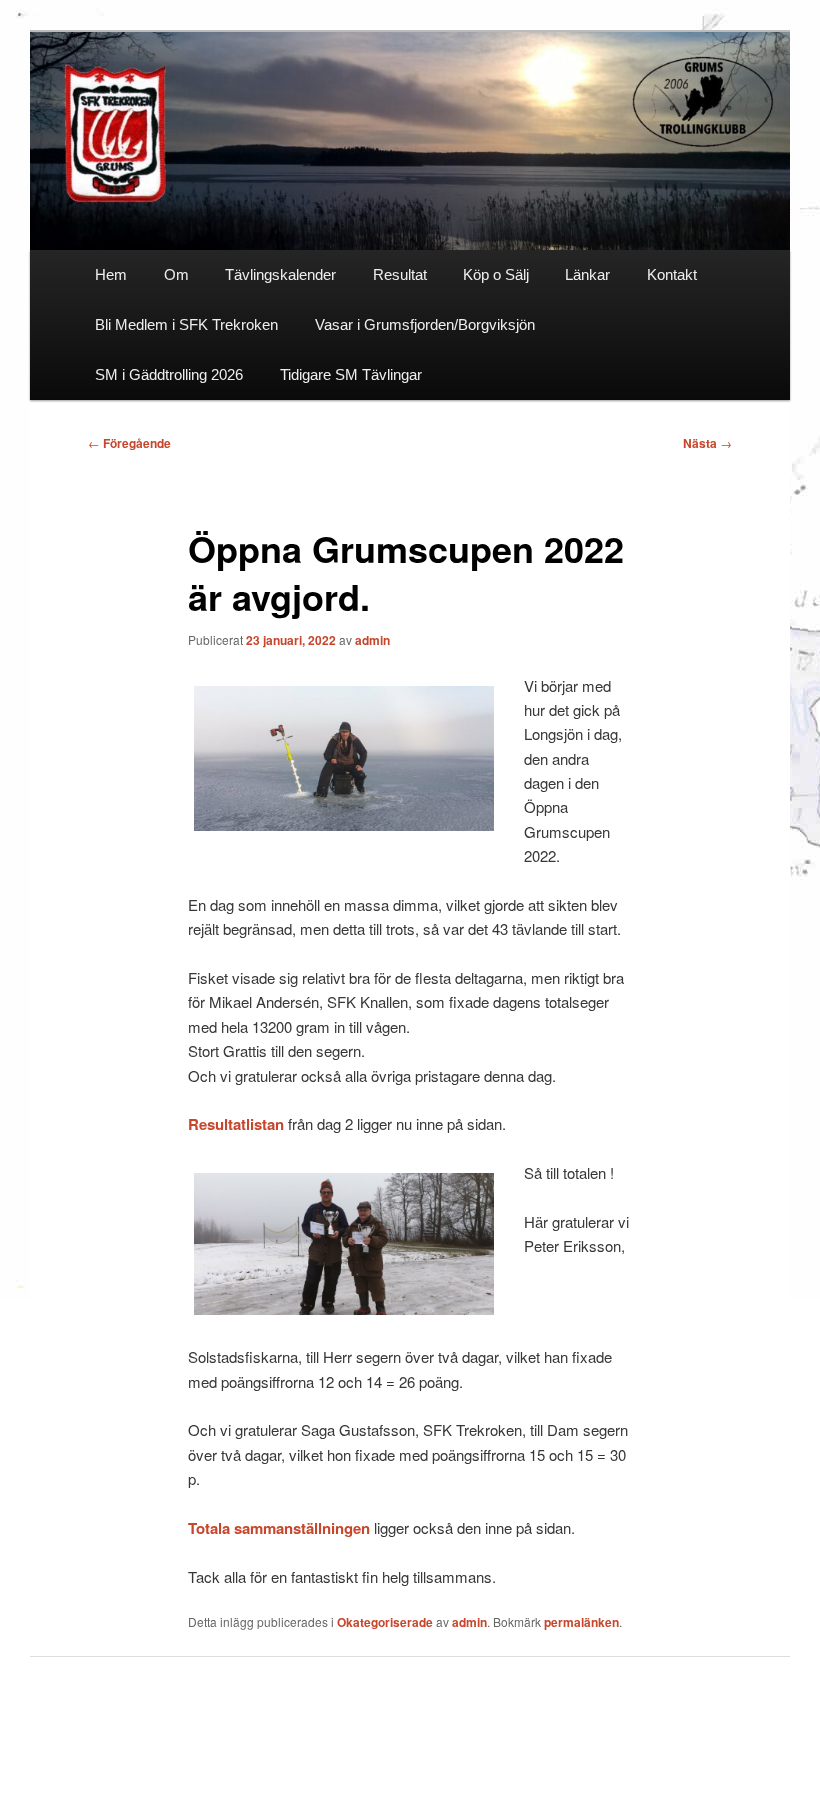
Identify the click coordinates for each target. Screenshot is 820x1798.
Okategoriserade (385, 1622)
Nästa (707, 443)
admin (372, 640)
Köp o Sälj (496, 274)
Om (176, 274)
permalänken (581, 1622)
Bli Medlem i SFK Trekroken (186, 324)
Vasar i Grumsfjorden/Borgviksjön (425, 324)
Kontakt (672, 274)
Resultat (400, 274)
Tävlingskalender (280, 274)
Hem (111, 274)
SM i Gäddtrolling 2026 (169, 374)
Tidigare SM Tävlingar (351, 374)
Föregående (129, 443)
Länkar (587, 274)
